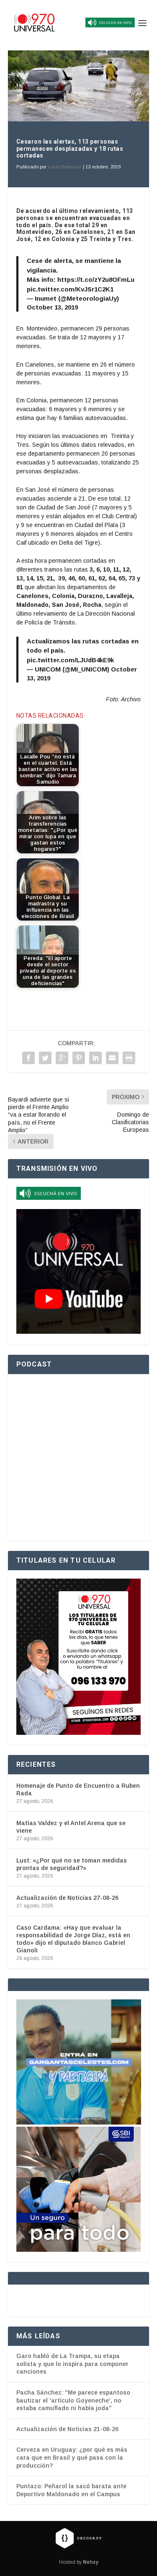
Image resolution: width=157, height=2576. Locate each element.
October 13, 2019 (52, 307)
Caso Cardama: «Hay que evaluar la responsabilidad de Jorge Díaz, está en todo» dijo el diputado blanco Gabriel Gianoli (73, 1939)
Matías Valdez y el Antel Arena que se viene (71, 1827)
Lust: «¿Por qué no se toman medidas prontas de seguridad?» (72, 1864)
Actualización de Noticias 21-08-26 (67, 2429)
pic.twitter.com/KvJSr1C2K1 (70, 289)
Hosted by (79, 2562)
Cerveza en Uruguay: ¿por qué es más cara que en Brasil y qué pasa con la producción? (72, 2457)
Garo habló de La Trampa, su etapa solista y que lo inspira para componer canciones (72, 2364)
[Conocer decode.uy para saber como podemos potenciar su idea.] (78, 2538)
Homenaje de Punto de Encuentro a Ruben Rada (78, 1789)
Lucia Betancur (65, 167)
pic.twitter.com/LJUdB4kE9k (70, 660)
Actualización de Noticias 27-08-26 (67, 1898)
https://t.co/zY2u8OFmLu (96, 279)
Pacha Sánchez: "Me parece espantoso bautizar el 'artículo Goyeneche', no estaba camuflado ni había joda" (73, 2400)
